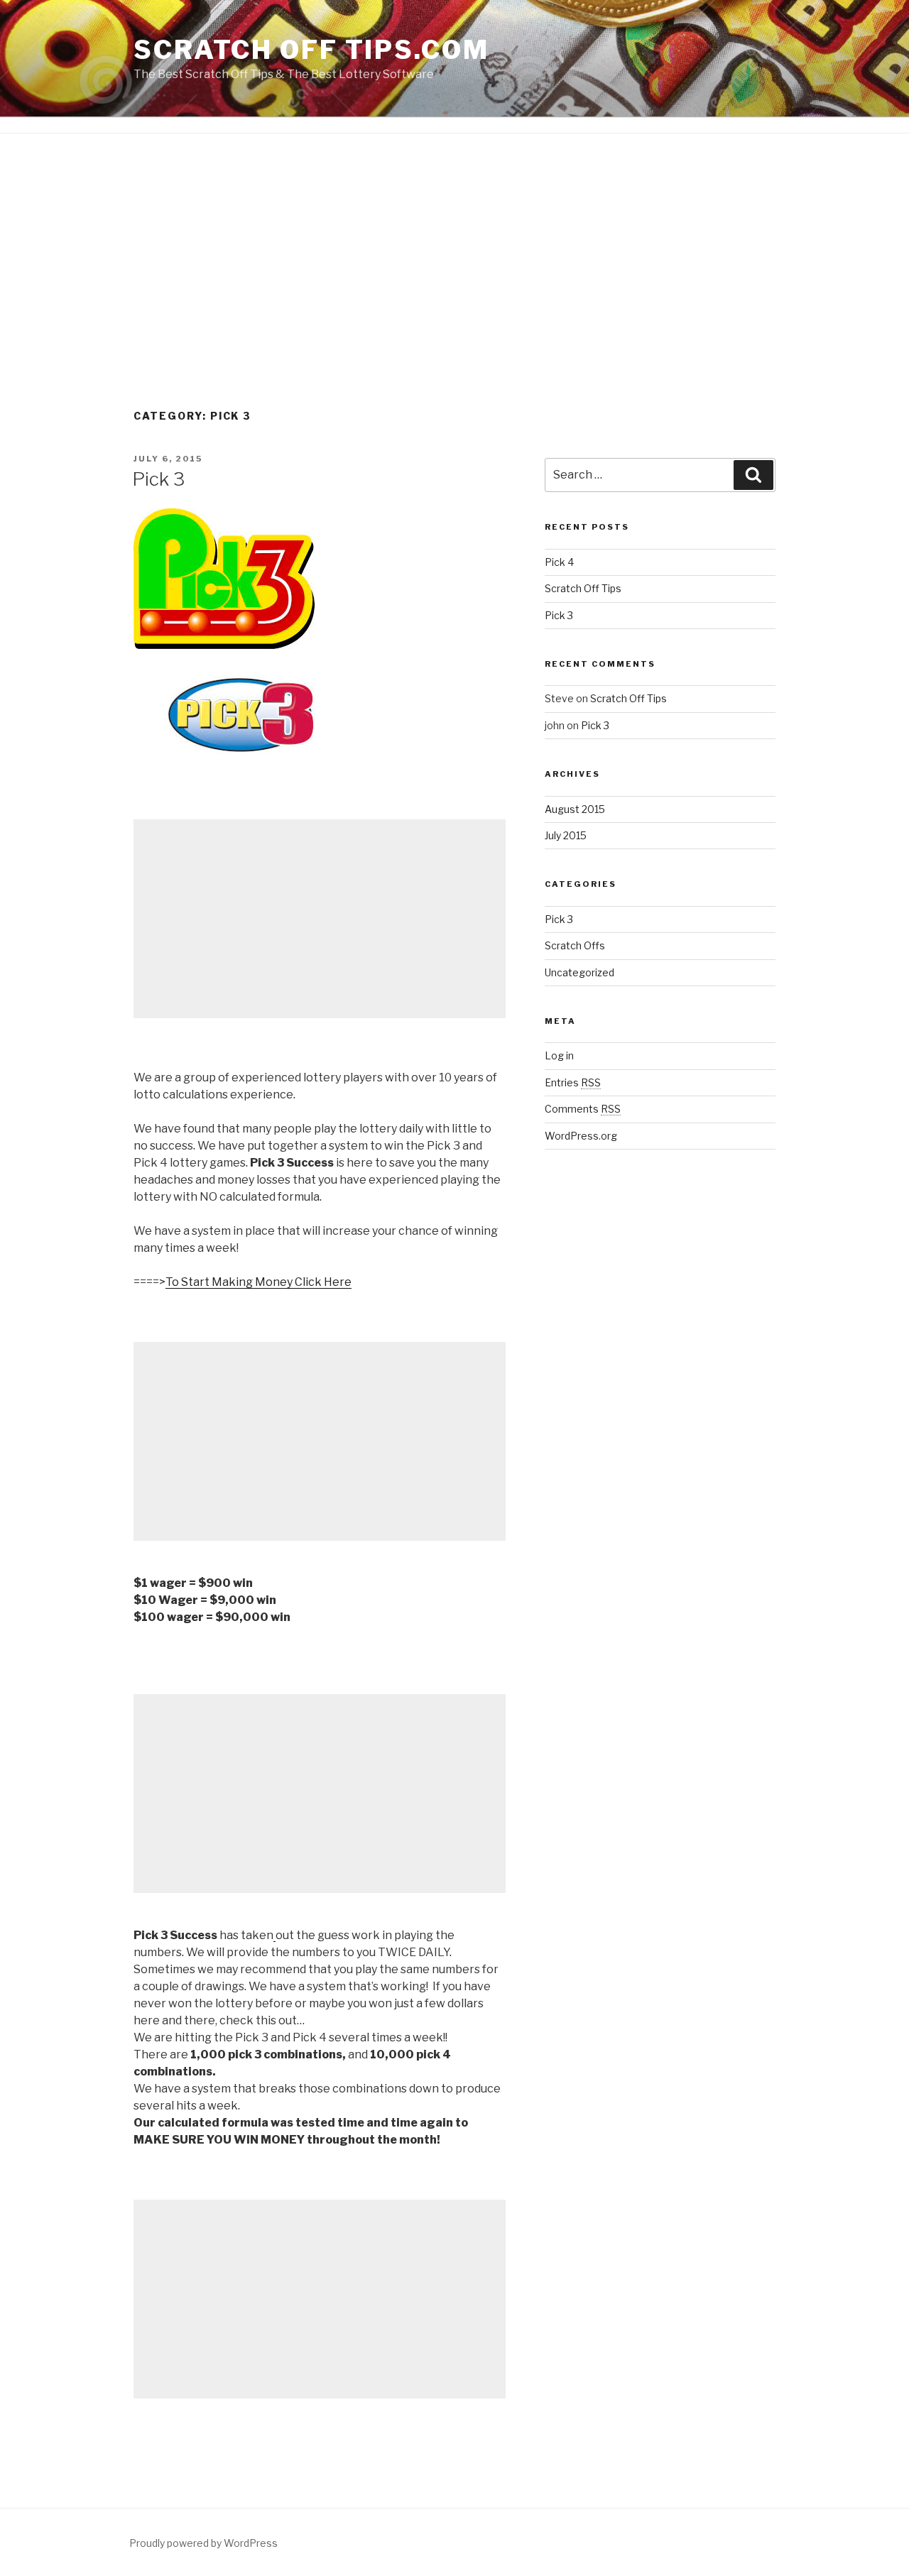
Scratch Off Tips (583, 588)
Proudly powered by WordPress (203, 2543)
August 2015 (575, 809)
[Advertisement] (454, 302)
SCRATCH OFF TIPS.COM (311, 50)
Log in (559, 1055)
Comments (583, 1109)
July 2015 (566, 835)
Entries (573, 1082)
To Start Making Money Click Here (258, 1282)
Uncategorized (579, 972)
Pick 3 (158, 479)
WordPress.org (581, 1136)
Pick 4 (559, 562)
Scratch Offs (575, 945)
